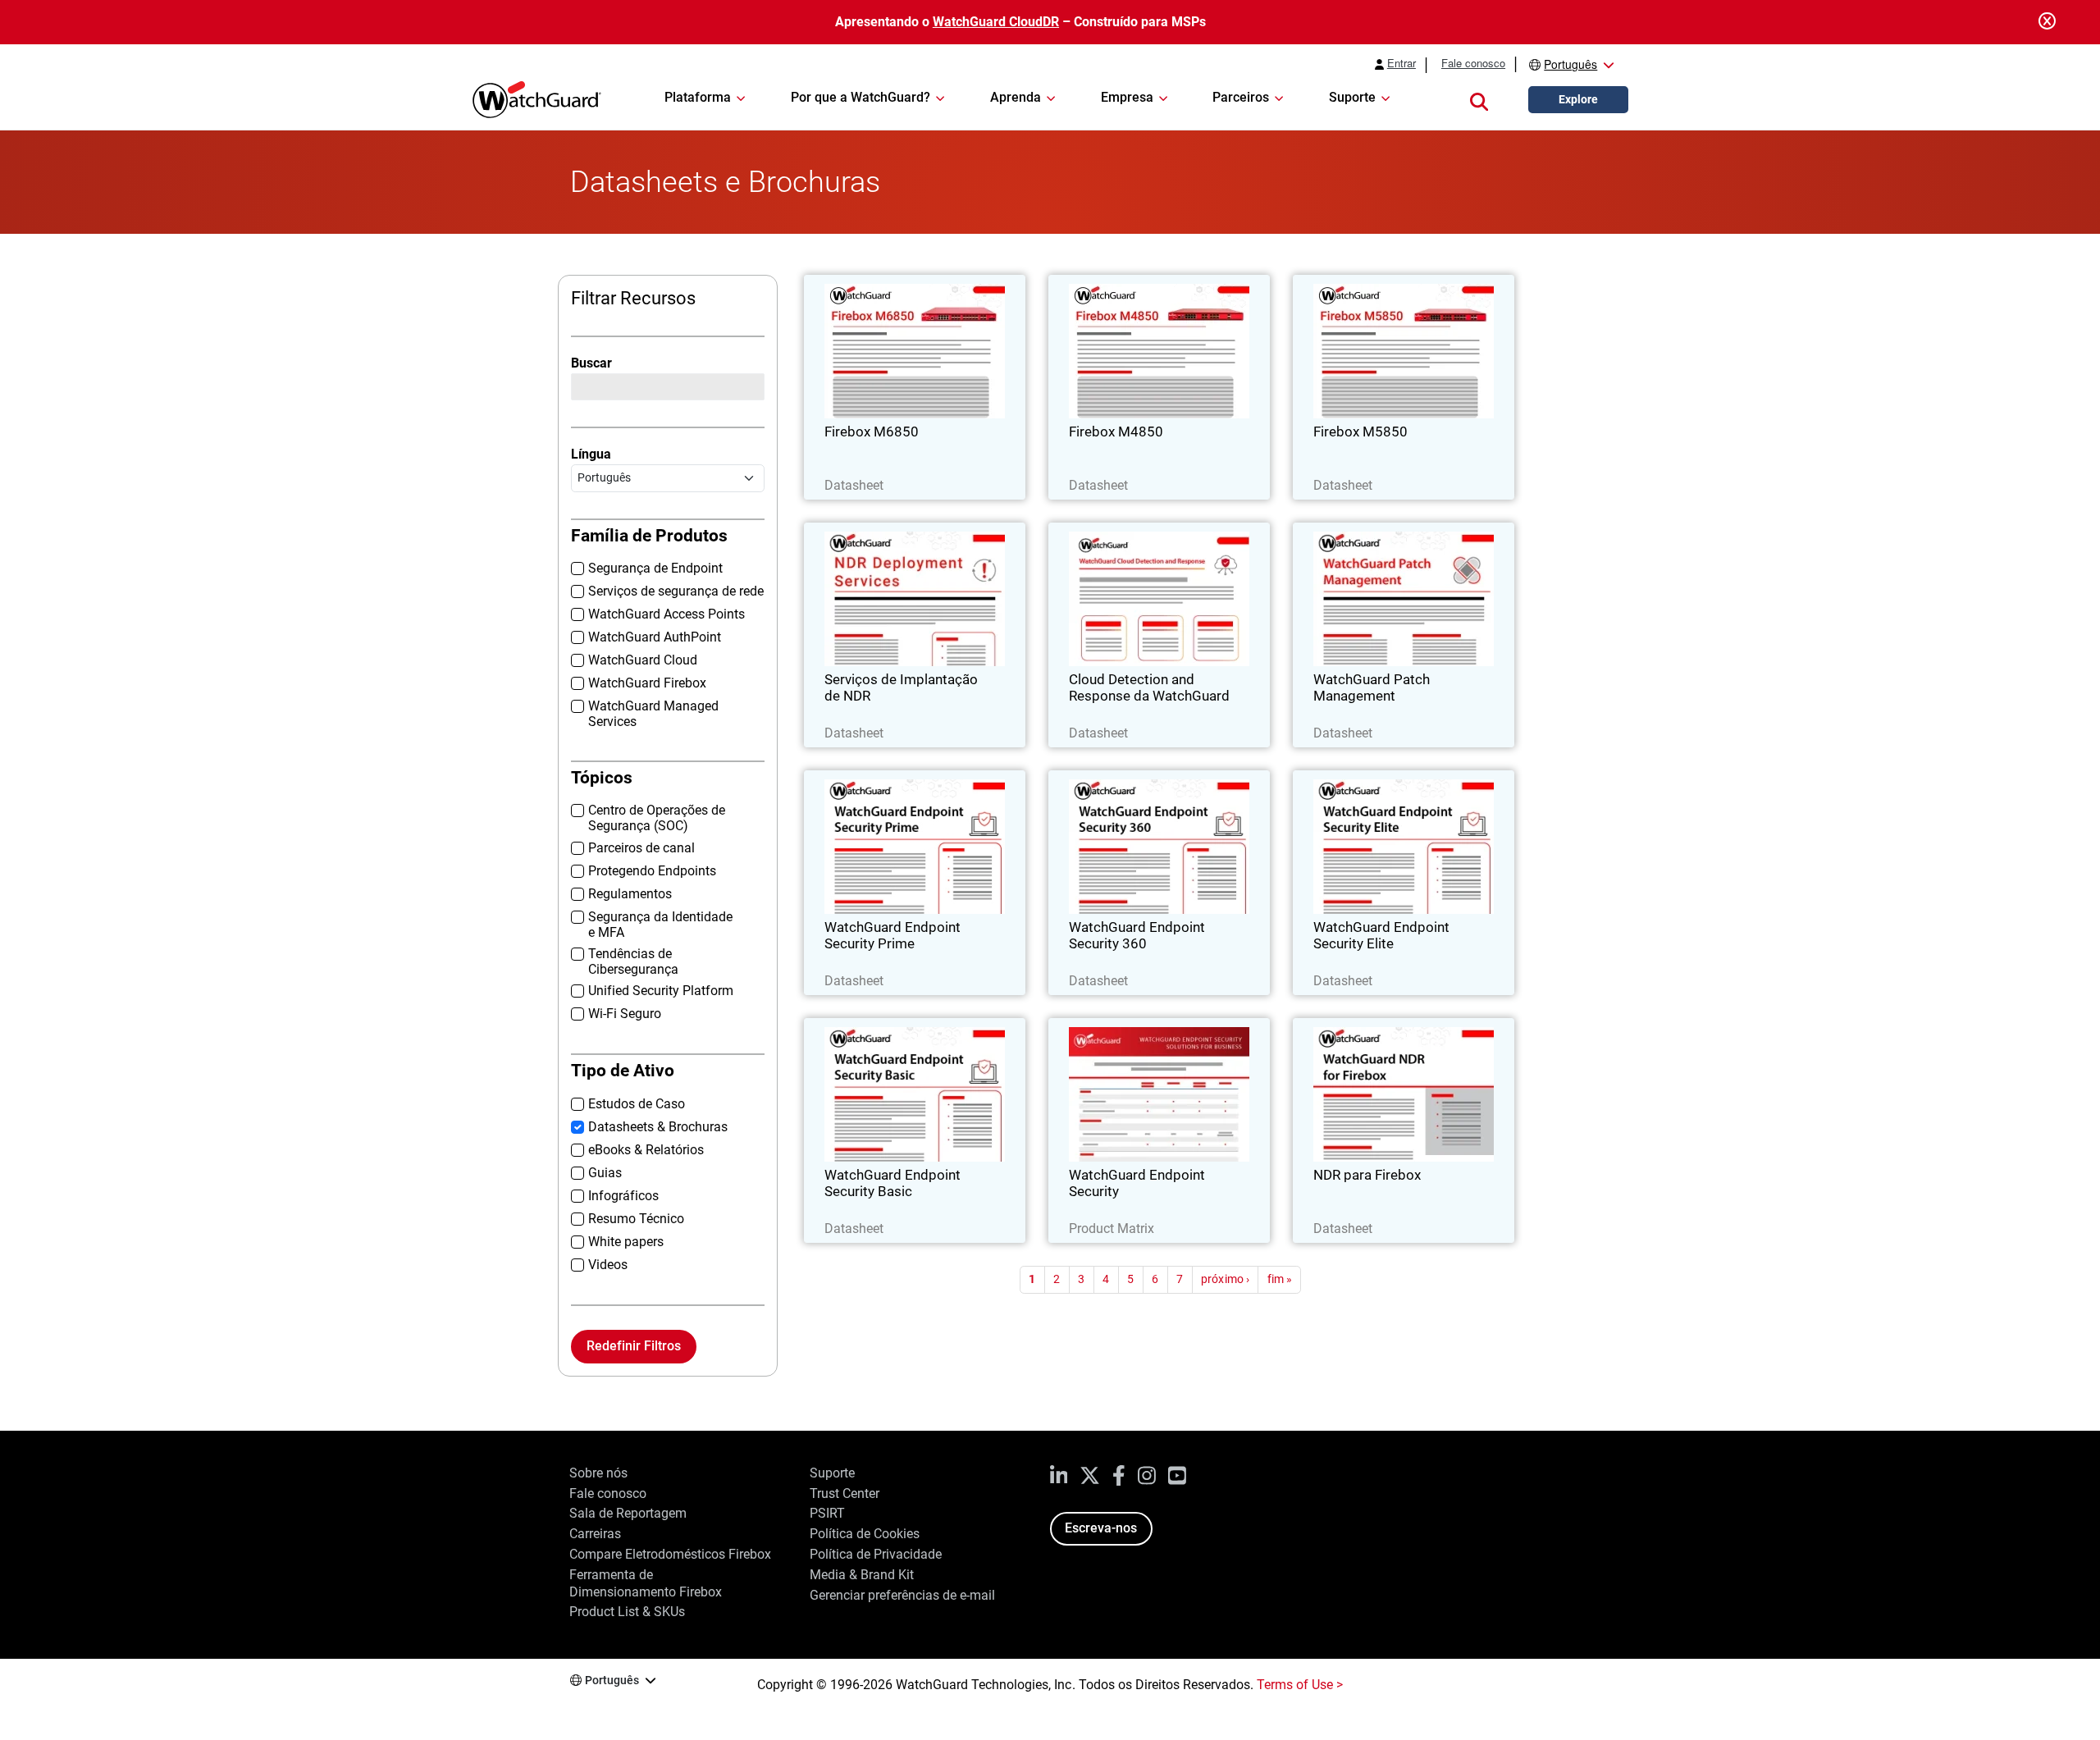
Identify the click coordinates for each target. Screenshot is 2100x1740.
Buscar (591, 363)
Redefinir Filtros (634, 1346)
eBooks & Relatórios (646, 1150)
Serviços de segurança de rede (676, 591)
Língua (591, 454)
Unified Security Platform (661, 991)
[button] (1479, 100)
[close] (2047, 22)
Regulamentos (630, 894)
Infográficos (623, 1196)
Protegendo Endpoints (652, 871)
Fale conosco (1473, 63)
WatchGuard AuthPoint (655, 637)
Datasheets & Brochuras (658, 1127)
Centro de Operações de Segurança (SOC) (657, 818)
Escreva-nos (1101, 1528)
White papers (626, 1242)
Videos (608, 1265)
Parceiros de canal (641, 848)
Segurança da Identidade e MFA (660, 925)
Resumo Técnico (636, 1219)
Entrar (1402, 63)
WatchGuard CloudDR (996, 22)
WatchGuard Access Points (667, 614)
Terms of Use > (1300, 1685)
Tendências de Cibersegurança (633, 961)
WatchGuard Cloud (643, 660)
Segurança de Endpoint (655, 568)
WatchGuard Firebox (647, 683)
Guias (605, 1173)
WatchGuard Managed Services (653, 714)
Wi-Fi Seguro (625, 1014)
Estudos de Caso (637, 1104)
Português (1570, 64)
